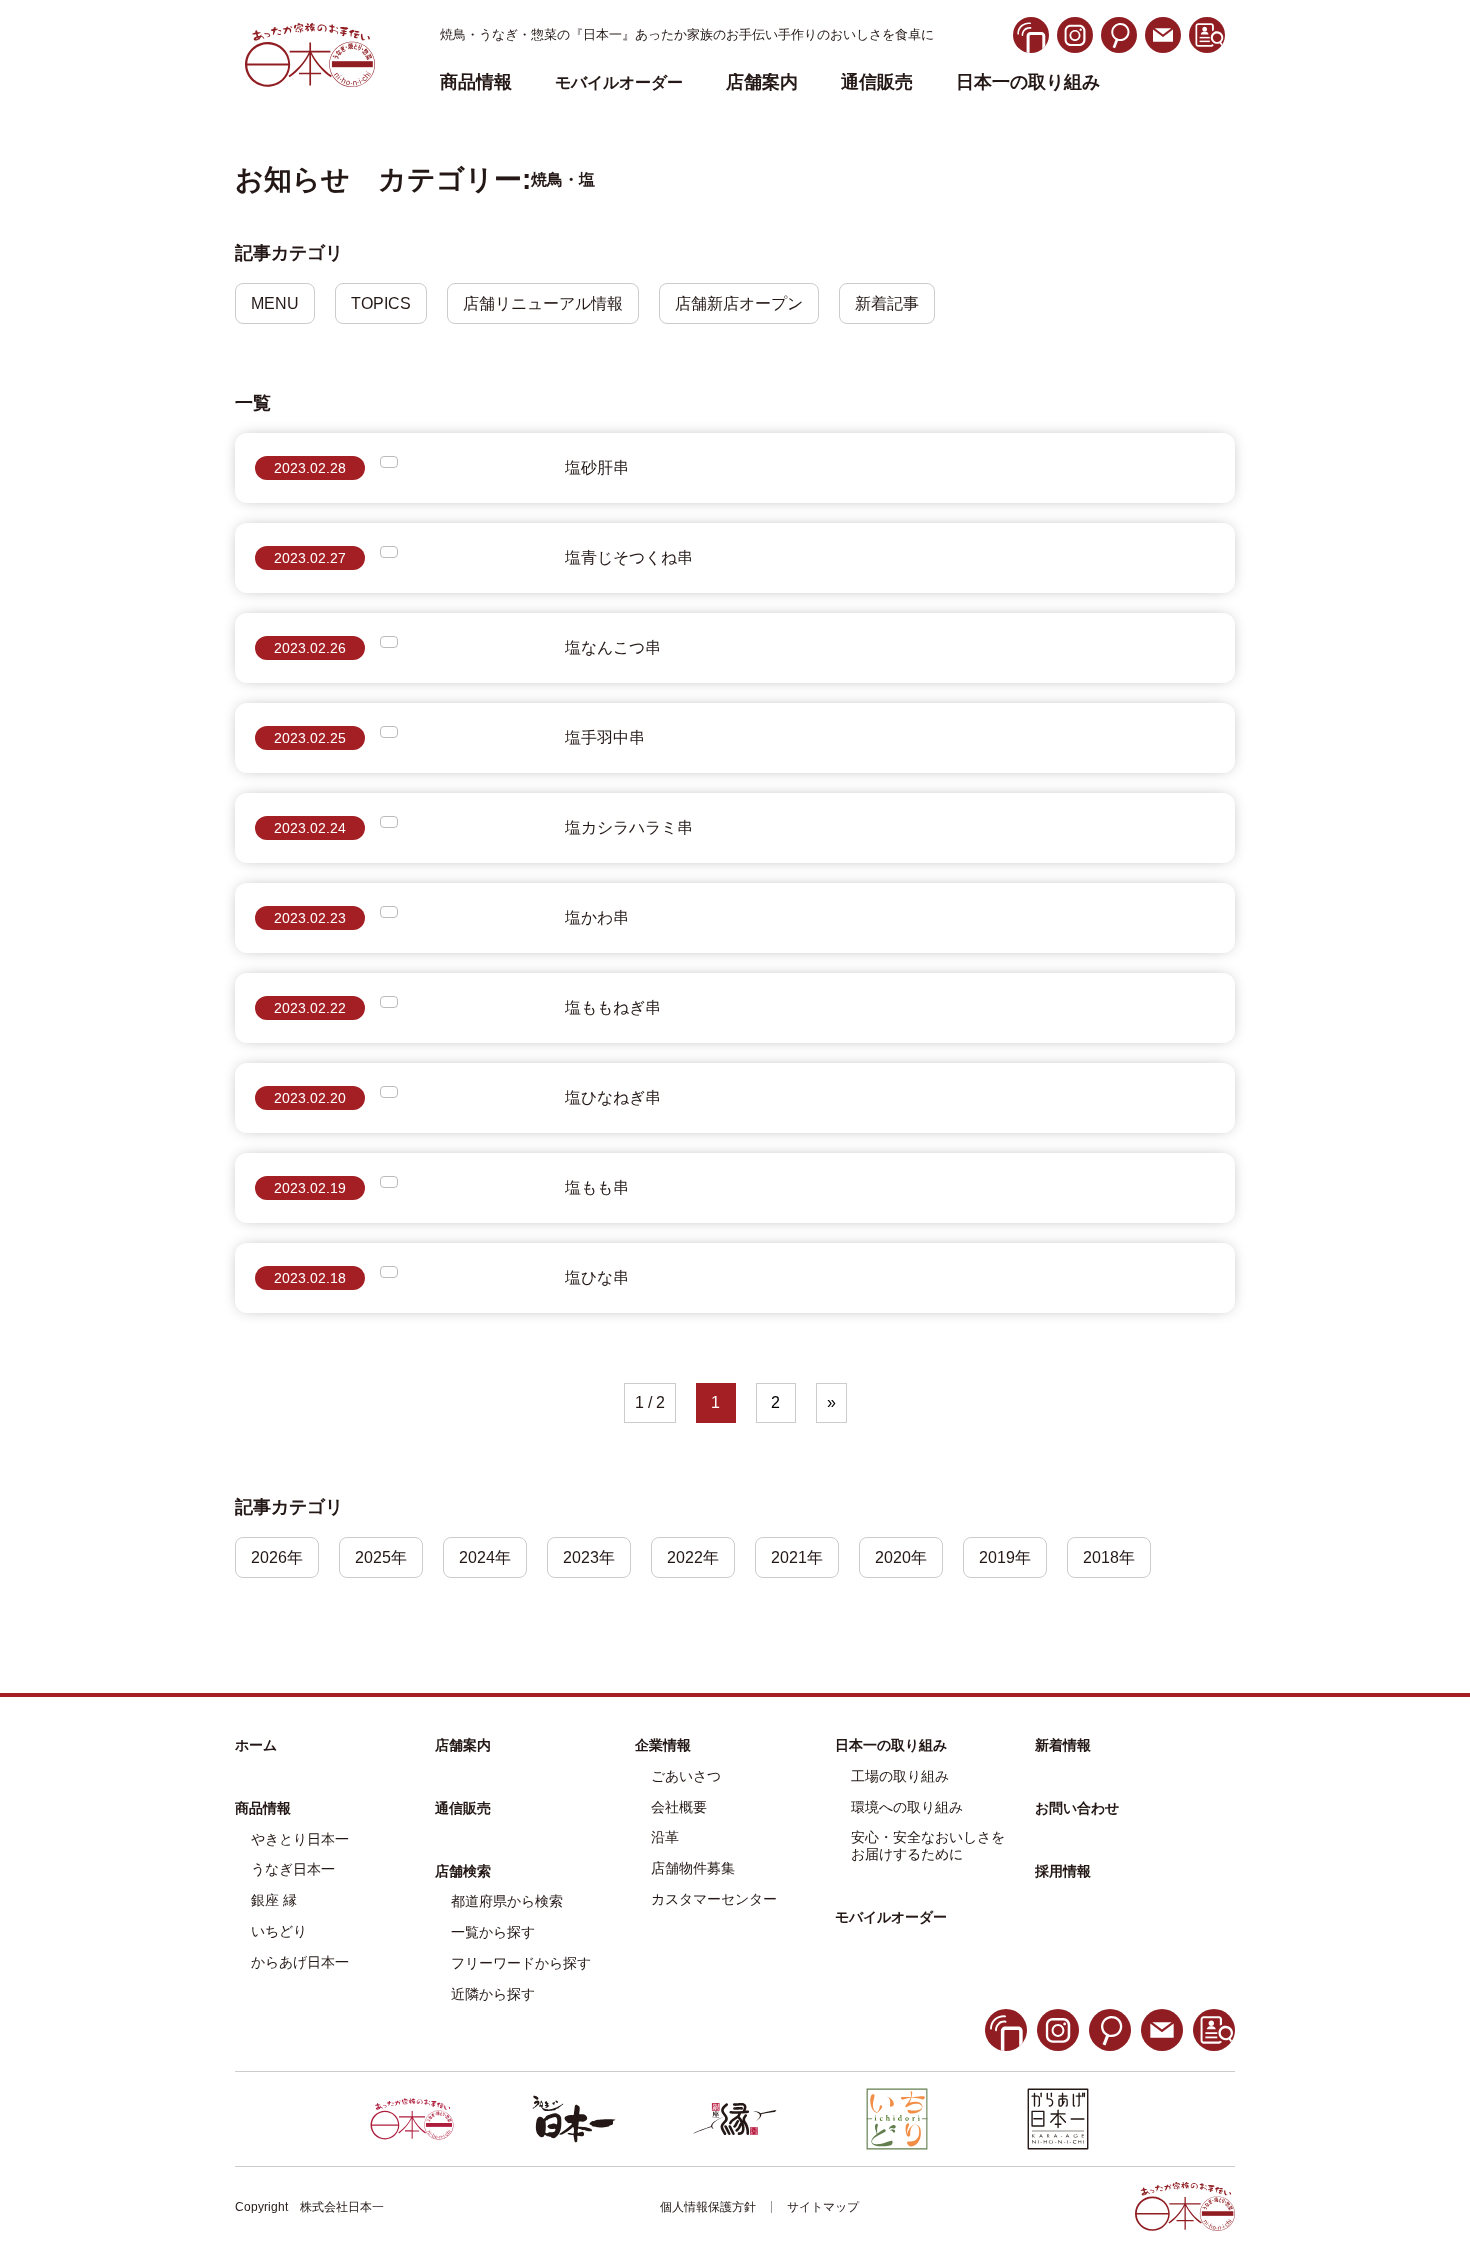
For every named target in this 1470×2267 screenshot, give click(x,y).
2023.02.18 (310, 1278)
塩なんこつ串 (613, 647)
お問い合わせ (1077, 1808)
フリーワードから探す (521, 1963)
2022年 (693, 1557)
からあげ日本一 (300, 1962)
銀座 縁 (274, 1900)
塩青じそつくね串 (629, 557)
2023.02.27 (310, 558)
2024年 (485, 1557)
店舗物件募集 (693, 1868)
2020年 (901, 1557)
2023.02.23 (310, 918)
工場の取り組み (900, 1776)
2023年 (589, 1557)
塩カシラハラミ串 (629, 827)
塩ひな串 (597, 1277)
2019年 (1005, 1557)
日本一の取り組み (1028, 82)
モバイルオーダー (891, 1917)
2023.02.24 (310, 828)
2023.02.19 (310, 1188)
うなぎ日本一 (293, 1869)
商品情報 (263, 1808)
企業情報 (663, 1745)
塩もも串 (597, 1187)
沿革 (665, 1837)
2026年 (277, 1557)
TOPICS (381, 303)
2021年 (797, 1557)
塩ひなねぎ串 (613, 1097)
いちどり (279, 1931)
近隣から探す (493, 1994)
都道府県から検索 (507, 1901)
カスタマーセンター (714, 1899)
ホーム (256, 1745)
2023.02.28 (310, 468)
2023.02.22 (310, 1008)
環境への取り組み (907, 1807)
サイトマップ (823, 2207)
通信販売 (877, 82)
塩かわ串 (597, 917)
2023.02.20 (310, 1098)
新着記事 (887, 303)
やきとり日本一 (300, 1839)
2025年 (381, 1557)
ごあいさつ (686, 1776)
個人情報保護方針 (708, 2207)
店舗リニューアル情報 (543, 303)
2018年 (1109, 1557)
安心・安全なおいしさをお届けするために (928, 1845)
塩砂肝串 (597, 467)
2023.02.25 (310, 738)
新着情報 (1063, 1745)
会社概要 (679, 1807)
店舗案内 (762, 82)
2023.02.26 (310, 648)
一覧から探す (493, 1932)
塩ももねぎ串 (613, 1007)
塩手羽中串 (605, 737)
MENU (275, 303)
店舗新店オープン (739, 303)
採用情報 (1063, 1871)
